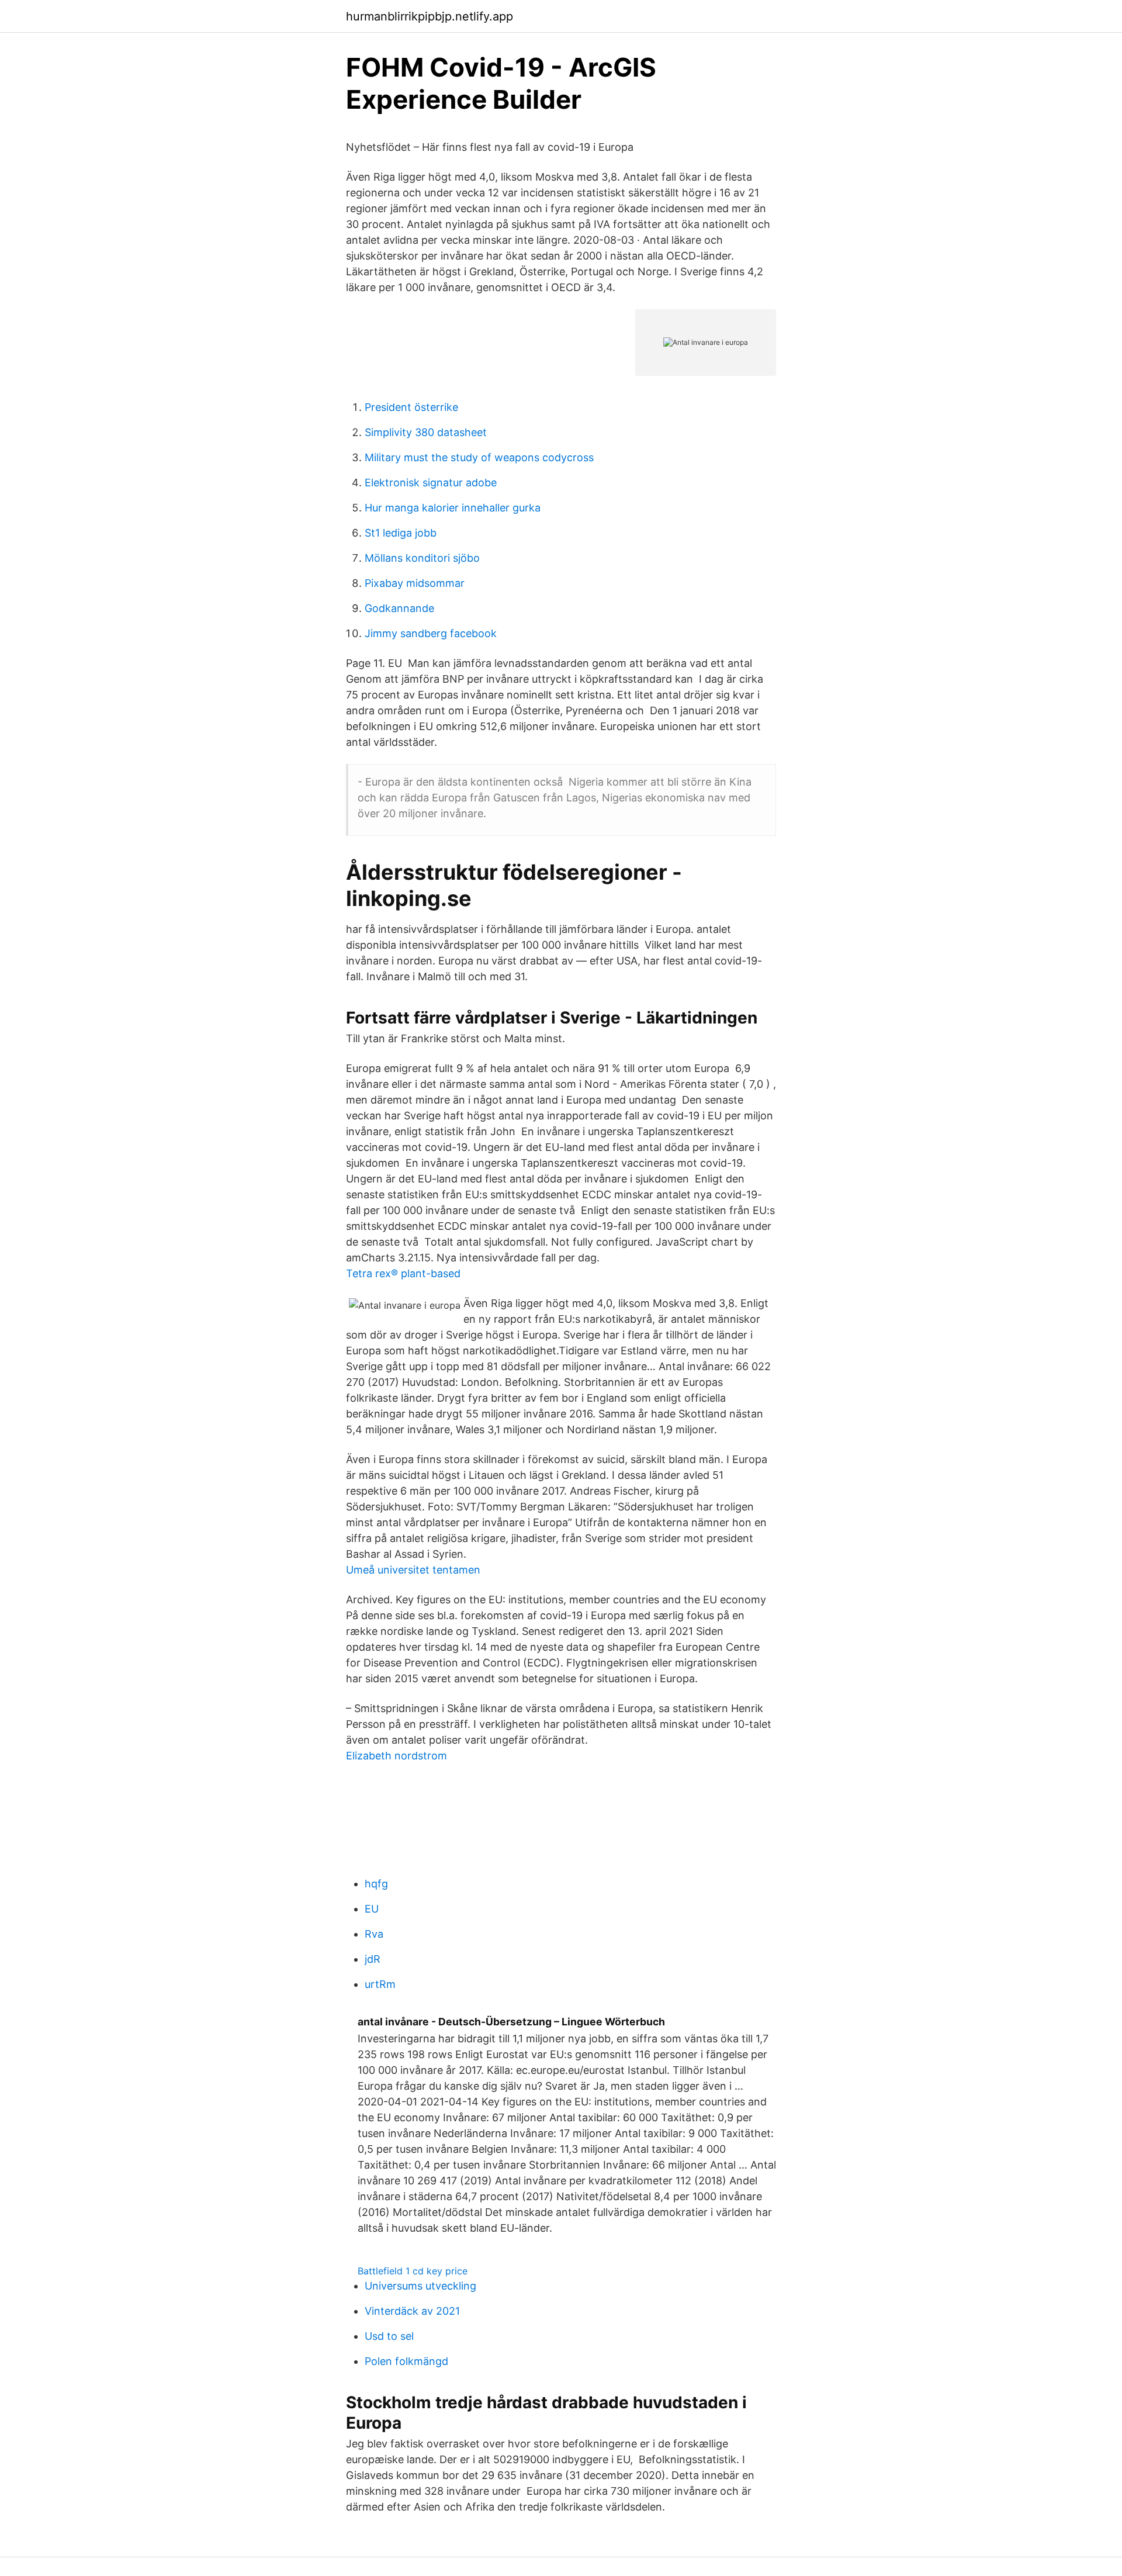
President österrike (411, 407)
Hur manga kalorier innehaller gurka (453, 508)
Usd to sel (389, 2336)
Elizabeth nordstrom (396, 1756)
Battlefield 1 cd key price (413, 2271)
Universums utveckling (420, 2286)
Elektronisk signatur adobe (431, 483)
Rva (374, 1934)
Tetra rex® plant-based (403, 1273)
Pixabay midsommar (415, 583)
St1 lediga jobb (401, 533)
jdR (373, 1959)
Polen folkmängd (406, 2361)
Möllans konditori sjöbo (422, 558)
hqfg (376, 1884)
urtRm (380, 1984)
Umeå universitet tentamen (413, 1570)
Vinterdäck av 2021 (412, 2311)
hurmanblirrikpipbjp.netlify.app (430, 16)
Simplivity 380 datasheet (426, 432)
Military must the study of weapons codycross (479, 457)
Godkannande (399, 608)
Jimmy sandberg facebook (431, 633)
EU (372, 1909)
